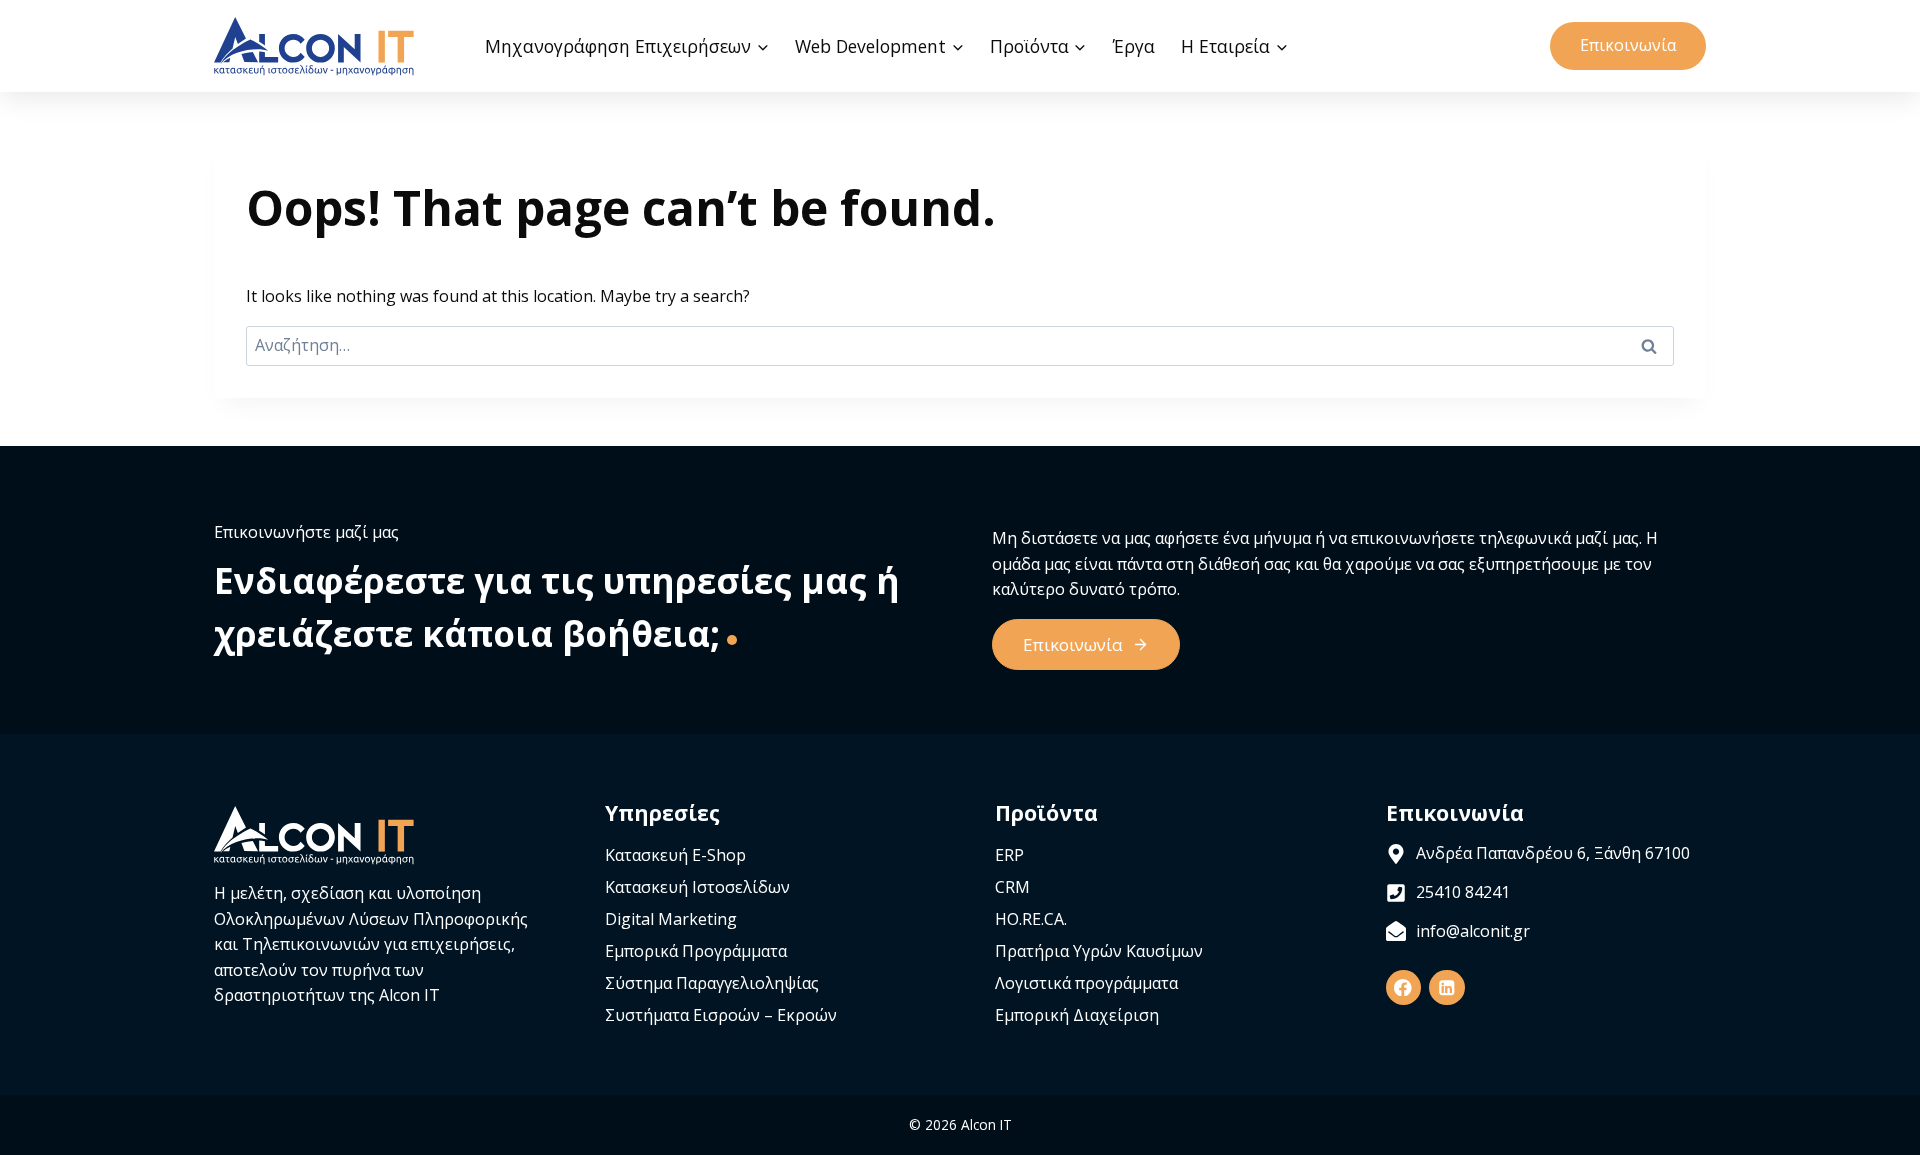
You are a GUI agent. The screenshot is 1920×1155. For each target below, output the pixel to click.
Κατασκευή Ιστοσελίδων (697, 887)
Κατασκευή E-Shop (675, 855)
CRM (1012, 887)
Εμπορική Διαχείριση (1077, 1015)
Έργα (1134, 46)
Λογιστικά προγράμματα (1086, 983)
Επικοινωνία (1628, 45)
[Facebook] (1403, 987)
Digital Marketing (671, 919)
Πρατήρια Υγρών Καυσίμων (1099, 951)
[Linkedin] (1446, 987)
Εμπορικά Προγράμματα (696, 951)
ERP (1009, 855)
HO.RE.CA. (1031, 919)
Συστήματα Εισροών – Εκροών (721, 1015)
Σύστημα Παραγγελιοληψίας (712, 983)
